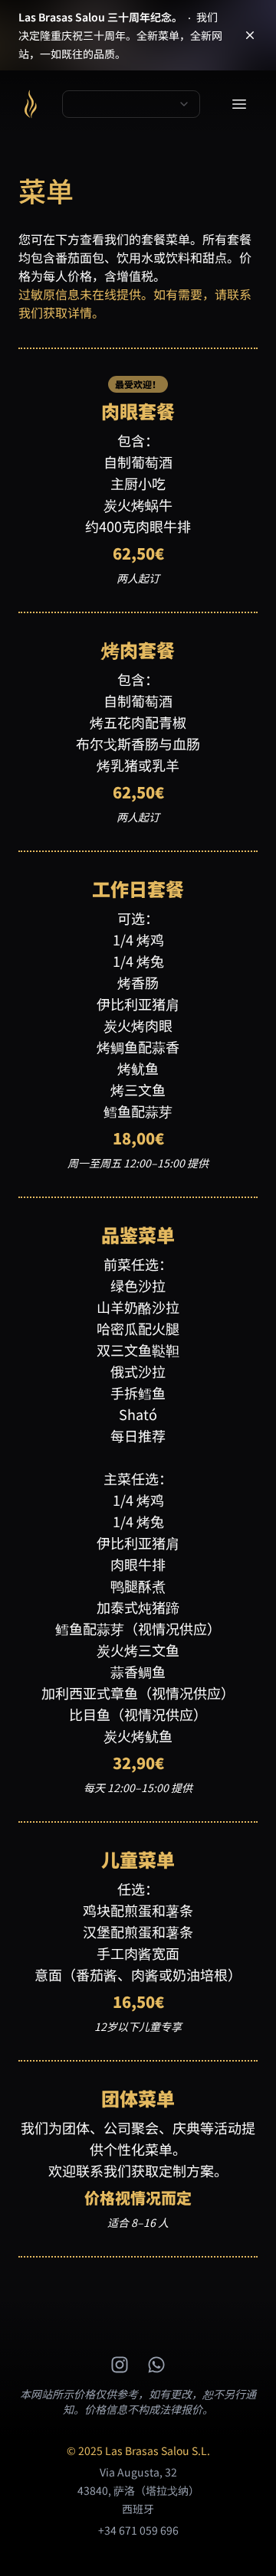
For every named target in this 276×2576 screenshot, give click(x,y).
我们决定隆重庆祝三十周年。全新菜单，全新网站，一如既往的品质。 (120, 35)
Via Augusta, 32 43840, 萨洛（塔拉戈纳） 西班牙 (138, 2490)
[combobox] (131, 104)
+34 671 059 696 (138, 2530)
